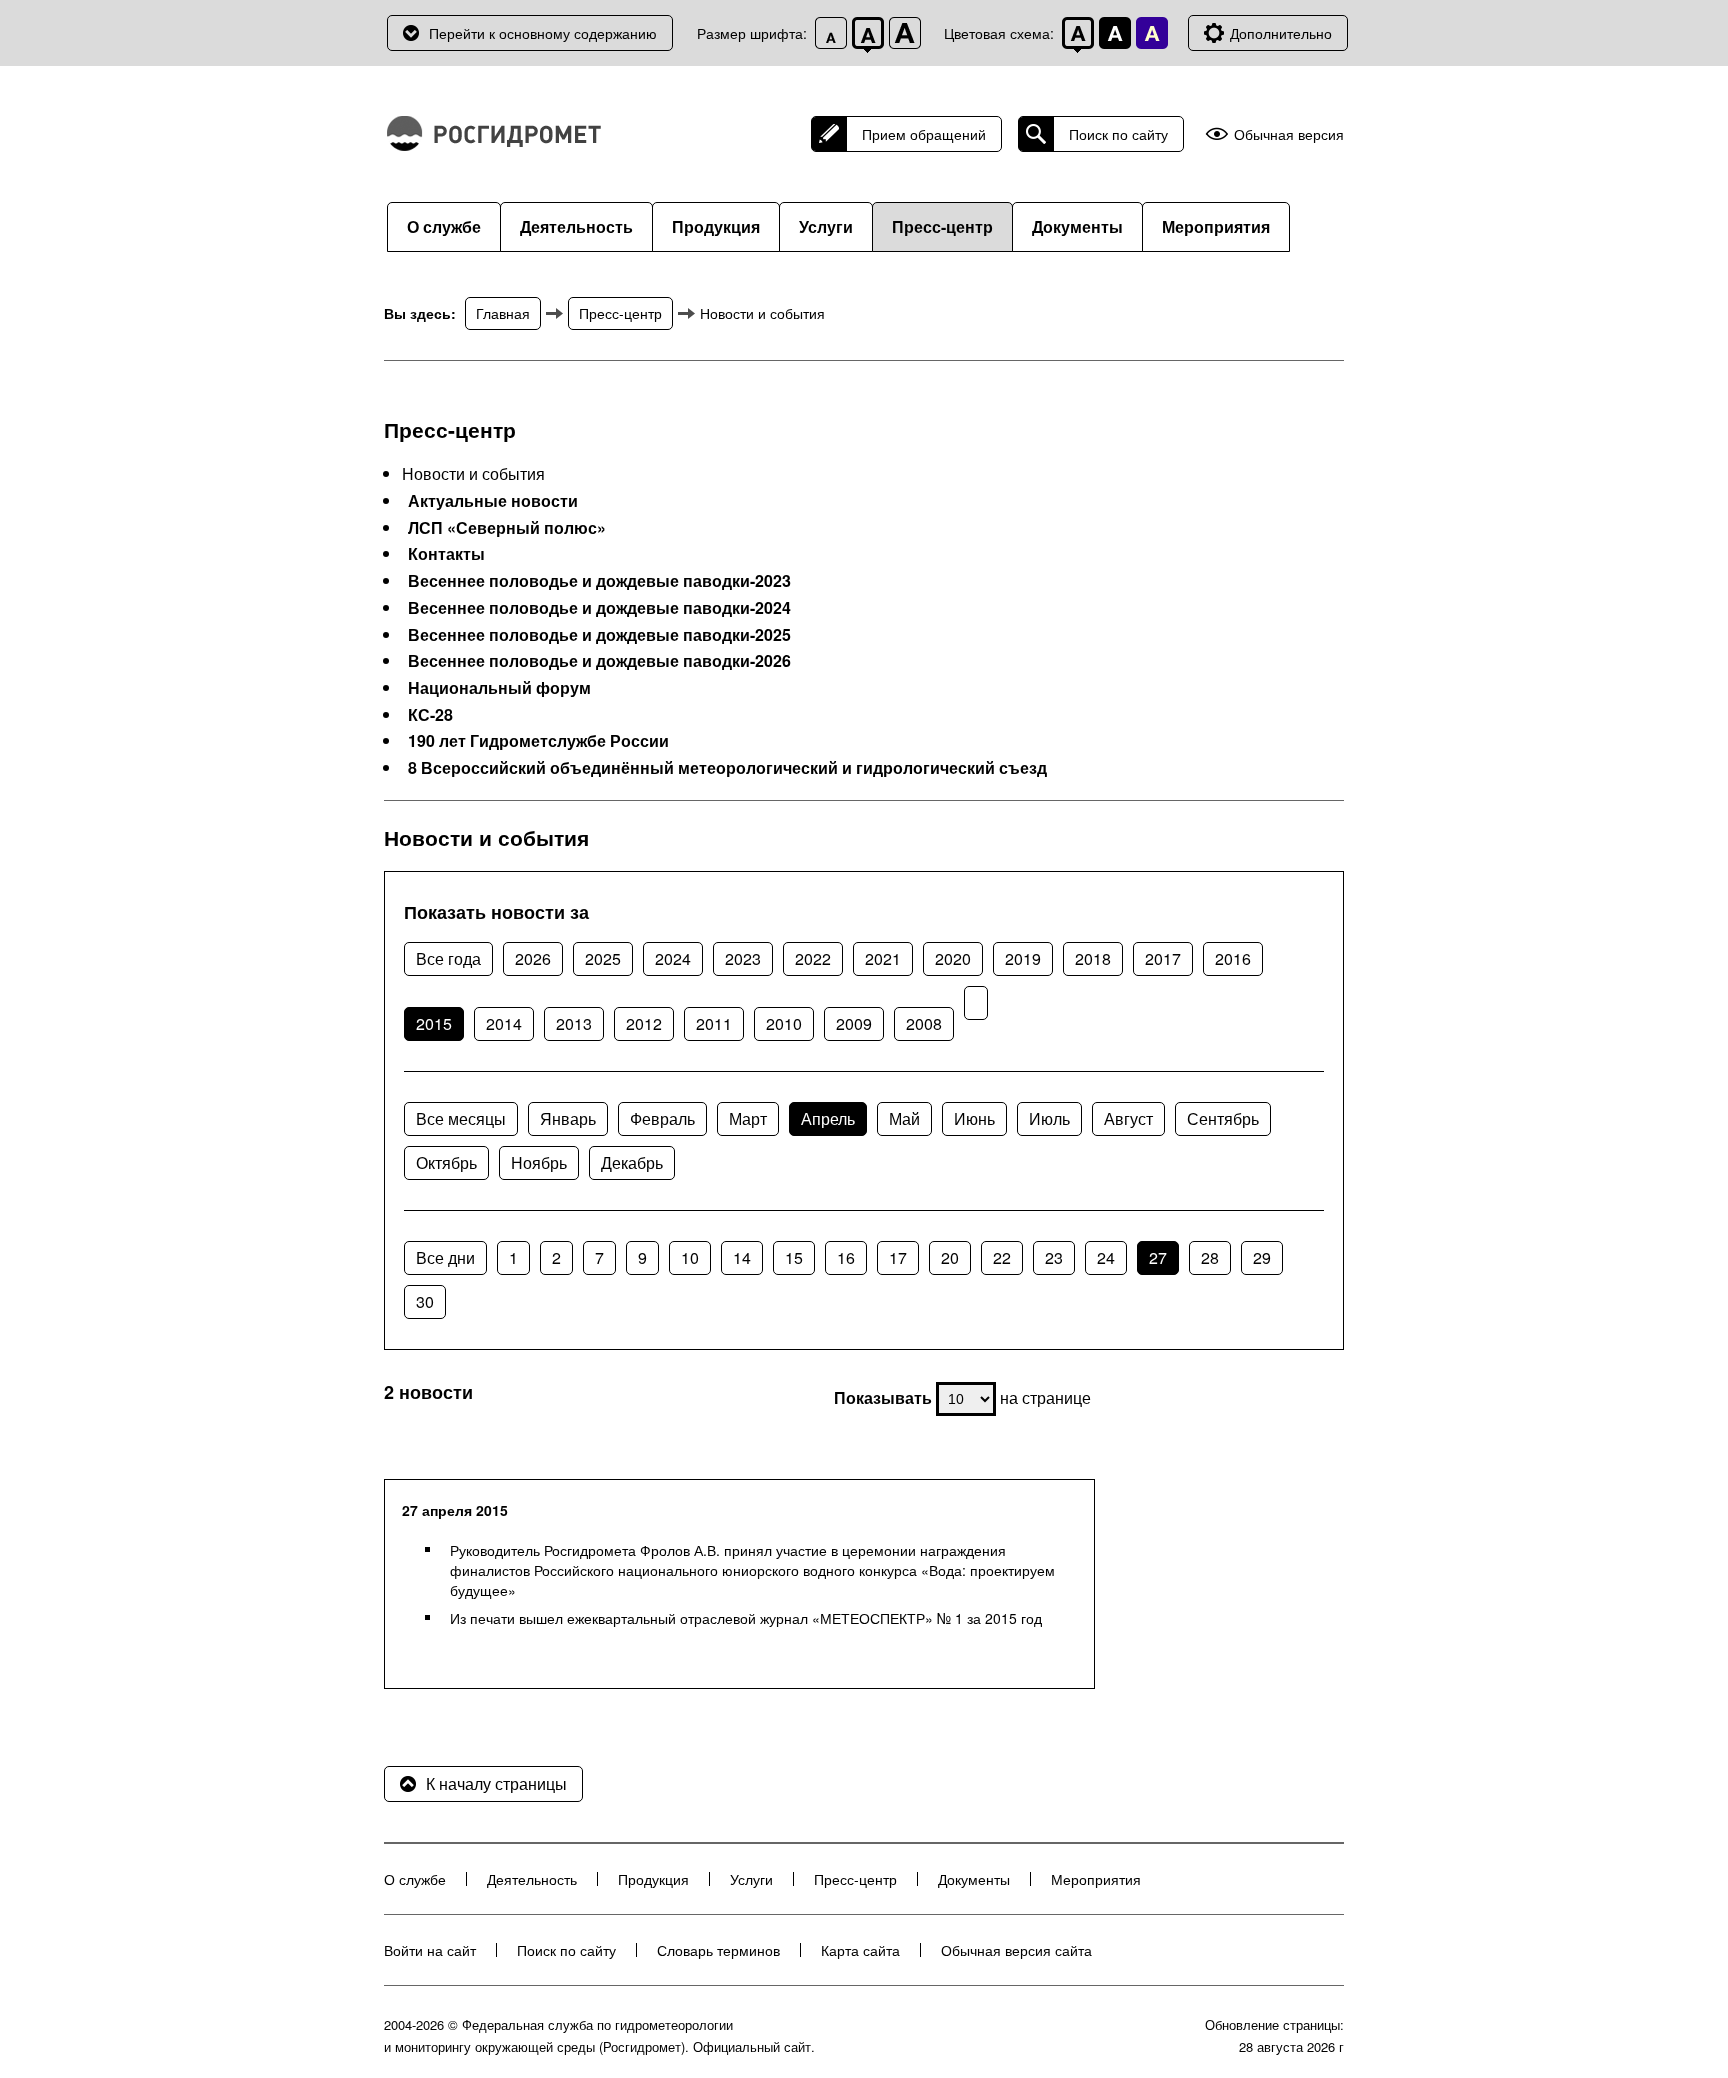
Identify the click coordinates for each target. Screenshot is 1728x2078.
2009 (854, 1023)
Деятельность (576, 226)
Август (1128, 1118)
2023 (743, 958)
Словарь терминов (718, 1950)
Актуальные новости (493, 501)
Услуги (826, 226)
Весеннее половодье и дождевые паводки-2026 (599, 661)
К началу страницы (496, 1783)
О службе (444, 226)
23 (1054, 1257)
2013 (574, 1023)
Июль (1049, 1118)
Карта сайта (860, 1950)
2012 (644, 1023)
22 (1002, 1257)
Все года (448, 958)
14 (742, 1257)
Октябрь (446, 1162)
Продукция (716, 226)
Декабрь (632, 1162)
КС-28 (430, 715)
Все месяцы (461, 1118)
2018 (1093, 958)
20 (950, 1257)
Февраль (662, 1118)
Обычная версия (1289, 134)
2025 (603, 958)
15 (794, 1257)
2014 (504, 1023)
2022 (813, 958)
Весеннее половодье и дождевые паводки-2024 (599, 608)
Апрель (828, 1118)
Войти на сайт (430, 1950)
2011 (714, 1023)
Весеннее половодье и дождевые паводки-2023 (599, 581)
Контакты (446, 554)
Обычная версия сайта (1016, 1950)
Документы (1077, 226)
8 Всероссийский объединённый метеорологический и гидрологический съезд (727, 768)
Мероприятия (1216, 226)
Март (748, 1118)
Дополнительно (1281, 33)
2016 (1233, 958)
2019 (1023, 958)
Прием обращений (924, 134)
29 (1262, 1257)
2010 (784, 1023)
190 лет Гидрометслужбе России (538, 741)
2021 (883, 958)
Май (904, 1118)
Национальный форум (499, 688)
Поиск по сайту (1118, 134)
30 (425, 1301)
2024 (673, 958)
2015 (434, 1023)
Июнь (974, 1118)
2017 (1163, 958)
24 (1106, 1257)
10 (690, 1257)
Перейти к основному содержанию (543, 33)
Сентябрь (1223, 1118)
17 (898, 1257)
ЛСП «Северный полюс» (507, 528)
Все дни (445, 1257)
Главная (503, 313)
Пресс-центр (942, 226)
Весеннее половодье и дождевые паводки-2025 (599, 635)
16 (846, 1257)
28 (1210, 1257)
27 (1158, 1257)
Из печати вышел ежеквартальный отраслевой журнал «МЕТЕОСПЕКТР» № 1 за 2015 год (746, 1618)
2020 (953, 958)
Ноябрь (539, 1162)
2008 (924, 1023)
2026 (533, 958)
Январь (568, 1118)
